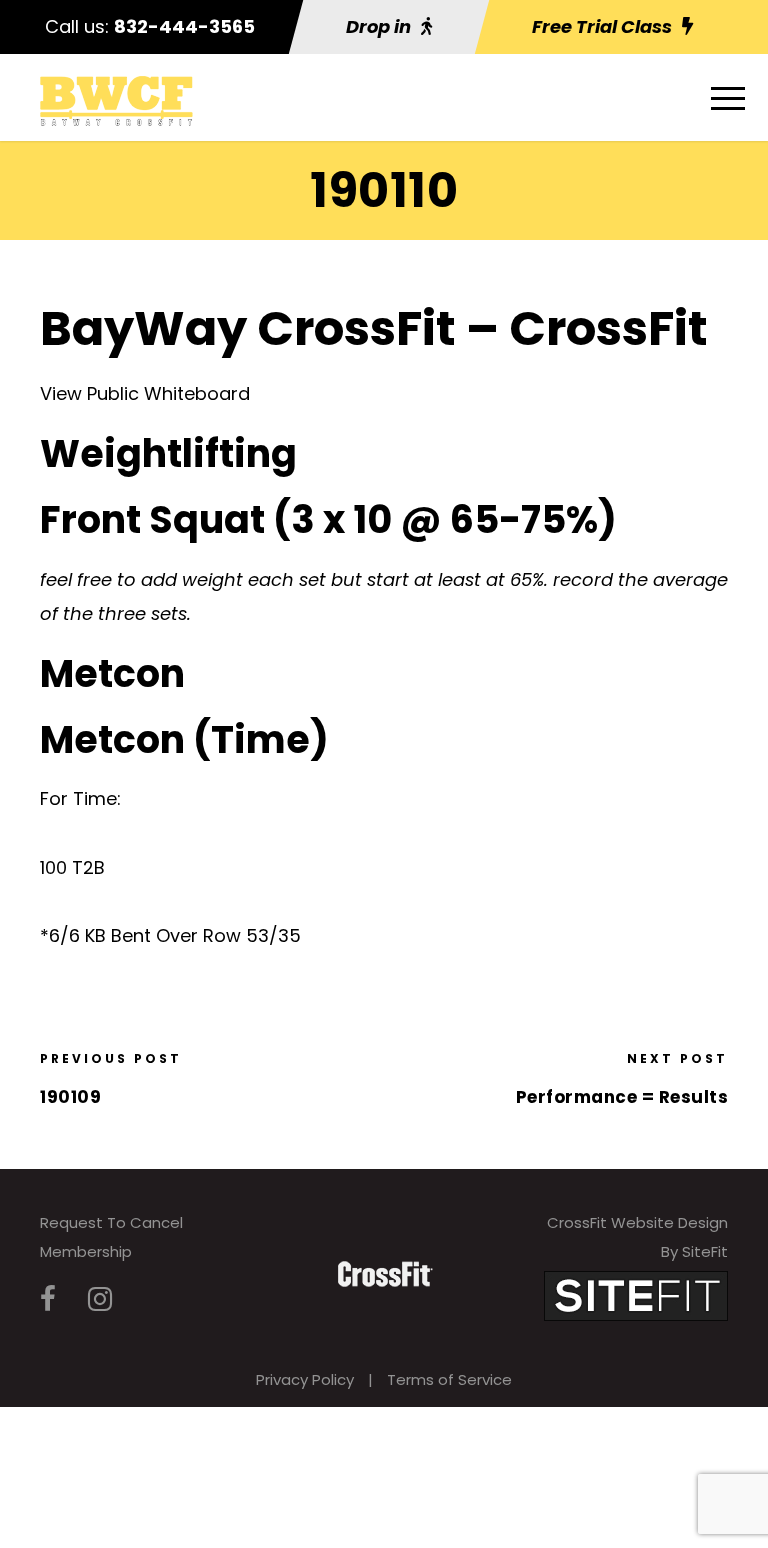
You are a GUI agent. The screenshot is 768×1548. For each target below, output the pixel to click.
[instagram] (100, 1299)
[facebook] (48, 1299)
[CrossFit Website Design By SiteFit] (636, 1294)
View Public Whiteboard (145, 393)
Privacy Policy (305, 1379)
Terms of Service (449, 1379)
